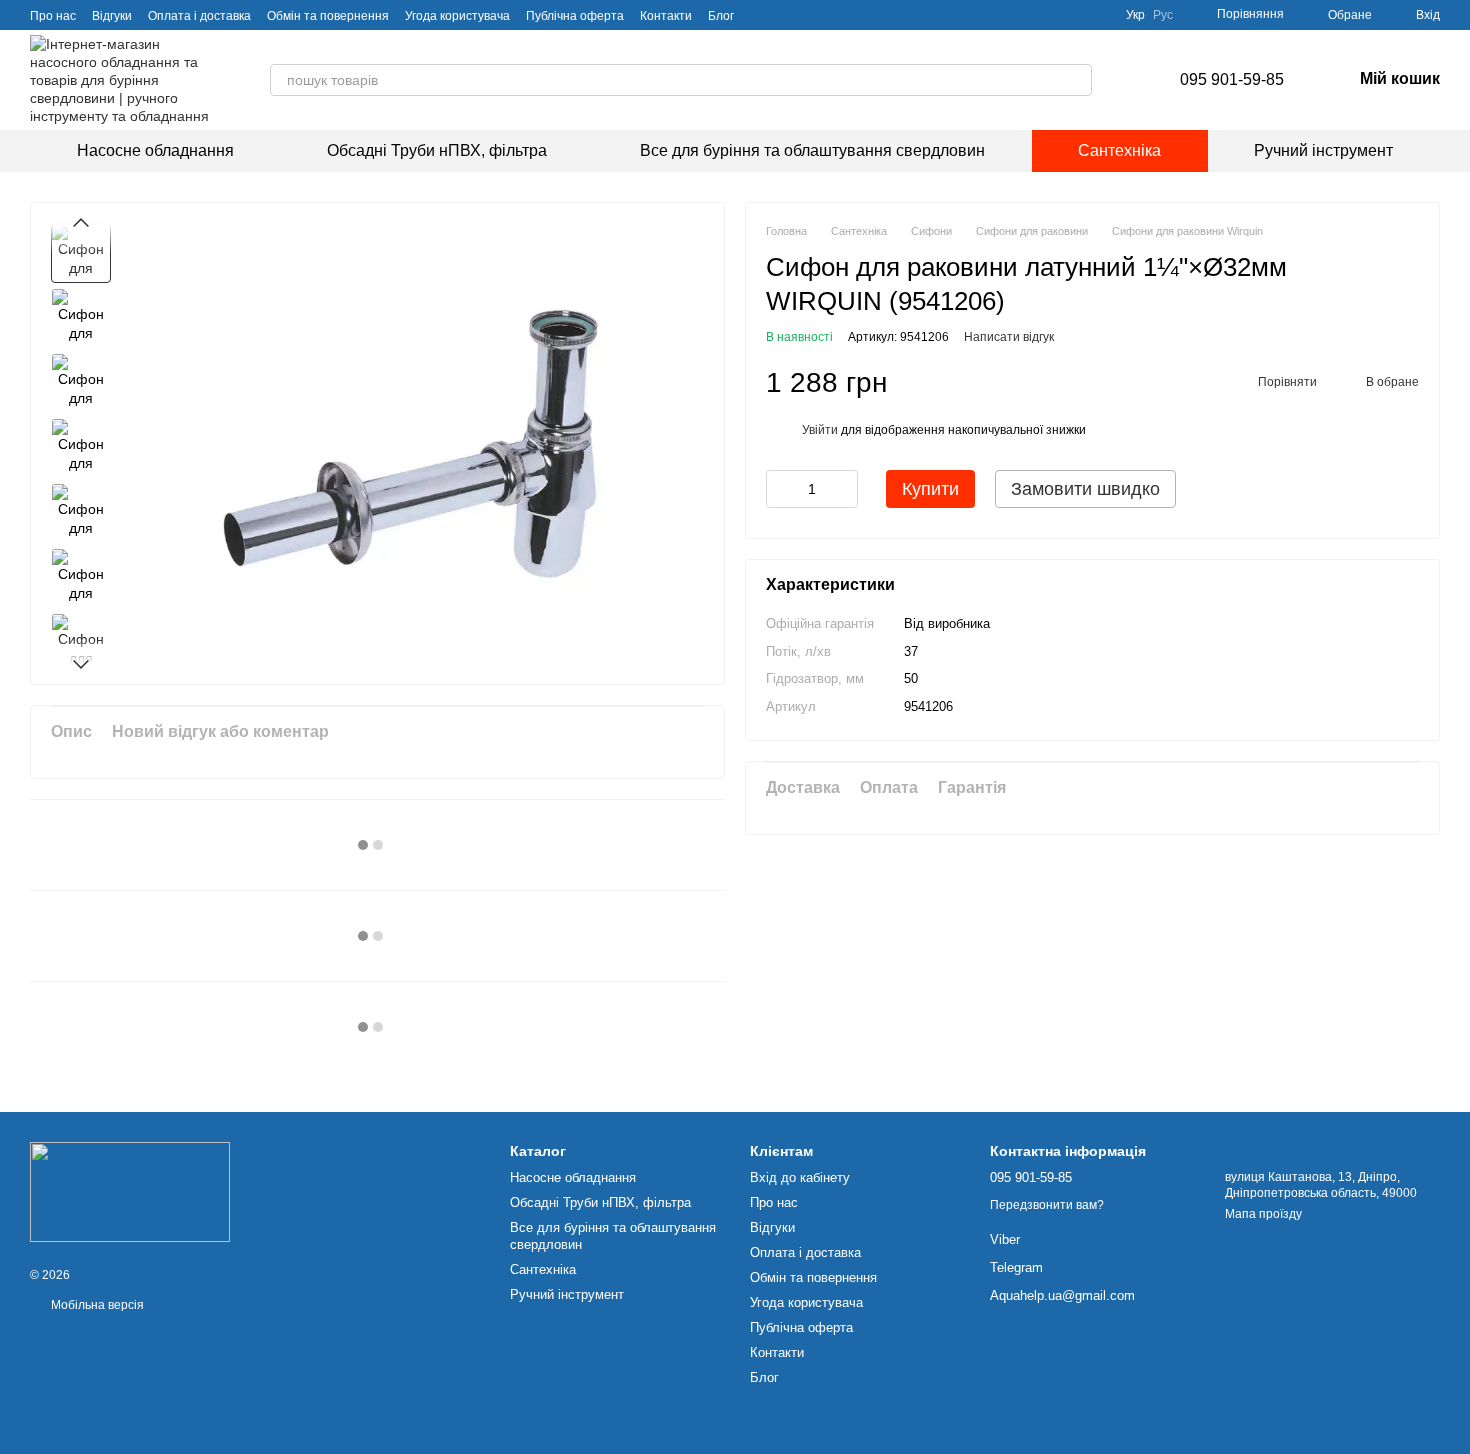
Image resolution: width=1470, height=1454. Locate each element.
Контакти (666, 16)
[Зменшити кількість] (781, 489)
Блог (721, 16)
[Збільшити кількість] (843, 489)
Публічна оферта (575, 16)
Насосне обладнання (155, 150)
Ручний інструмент (1323, 150)
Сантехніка (1119, 150)
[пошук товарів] (1076, 80)
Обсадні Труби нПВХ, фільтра (437, 150)
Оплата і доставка (199, 16)
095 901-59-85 (1232, 79)
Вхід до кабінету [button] (800, 1177)
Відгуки (112, 16)
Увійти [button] (820, 430)
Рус (1163, 15)
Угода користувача (457, 16)
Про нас (53, 16)
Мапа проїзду (1263, 1214)
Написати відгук (1009, 337)
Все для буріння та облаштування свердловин (812, 150)
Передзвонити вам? (1047, 1205)
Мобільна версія (96, 1305)
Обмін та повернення (328, 16)
